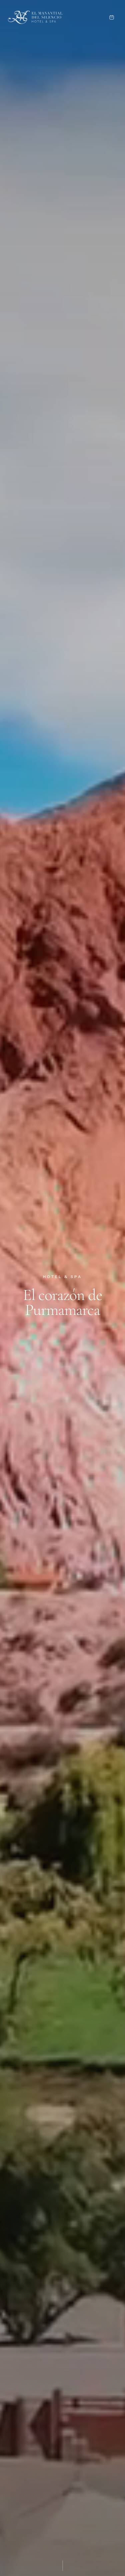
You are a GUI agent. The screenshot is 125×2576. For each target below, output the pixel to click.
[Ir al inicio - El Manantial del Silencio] (35, 17)
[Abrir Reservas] (112, 17)
